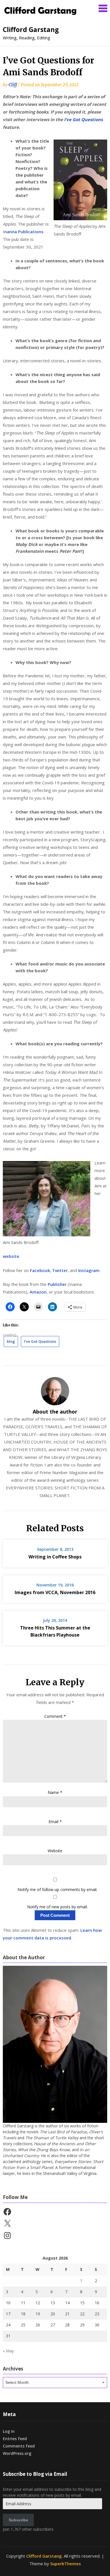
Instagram (89, 1270)
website (11, 1256)
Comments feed (19, 2446)
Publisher (58, 1284)
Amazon (38, 1292)
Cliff (13, 85)
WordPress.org (17, 2453)
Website (55, 1851)
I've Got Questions (40, 1341)
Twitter (60, 1270)
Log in (9, 2431)
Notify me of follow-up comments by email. (57, 1889)
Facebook (40, 1270)
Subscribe (18, 2520)
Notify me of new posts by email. (57, 1907)
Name (55, 1792)
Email (55, 1822)
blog (11, 1341)
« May (8, 2351)
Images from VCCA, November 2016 (55, 1592)
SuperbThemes (66, 2564)
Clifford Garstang (31, 29)
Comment (55, 1716)
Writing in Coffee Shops (55, 1557)
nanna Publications (24, 232)
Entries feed (15, 2439)
